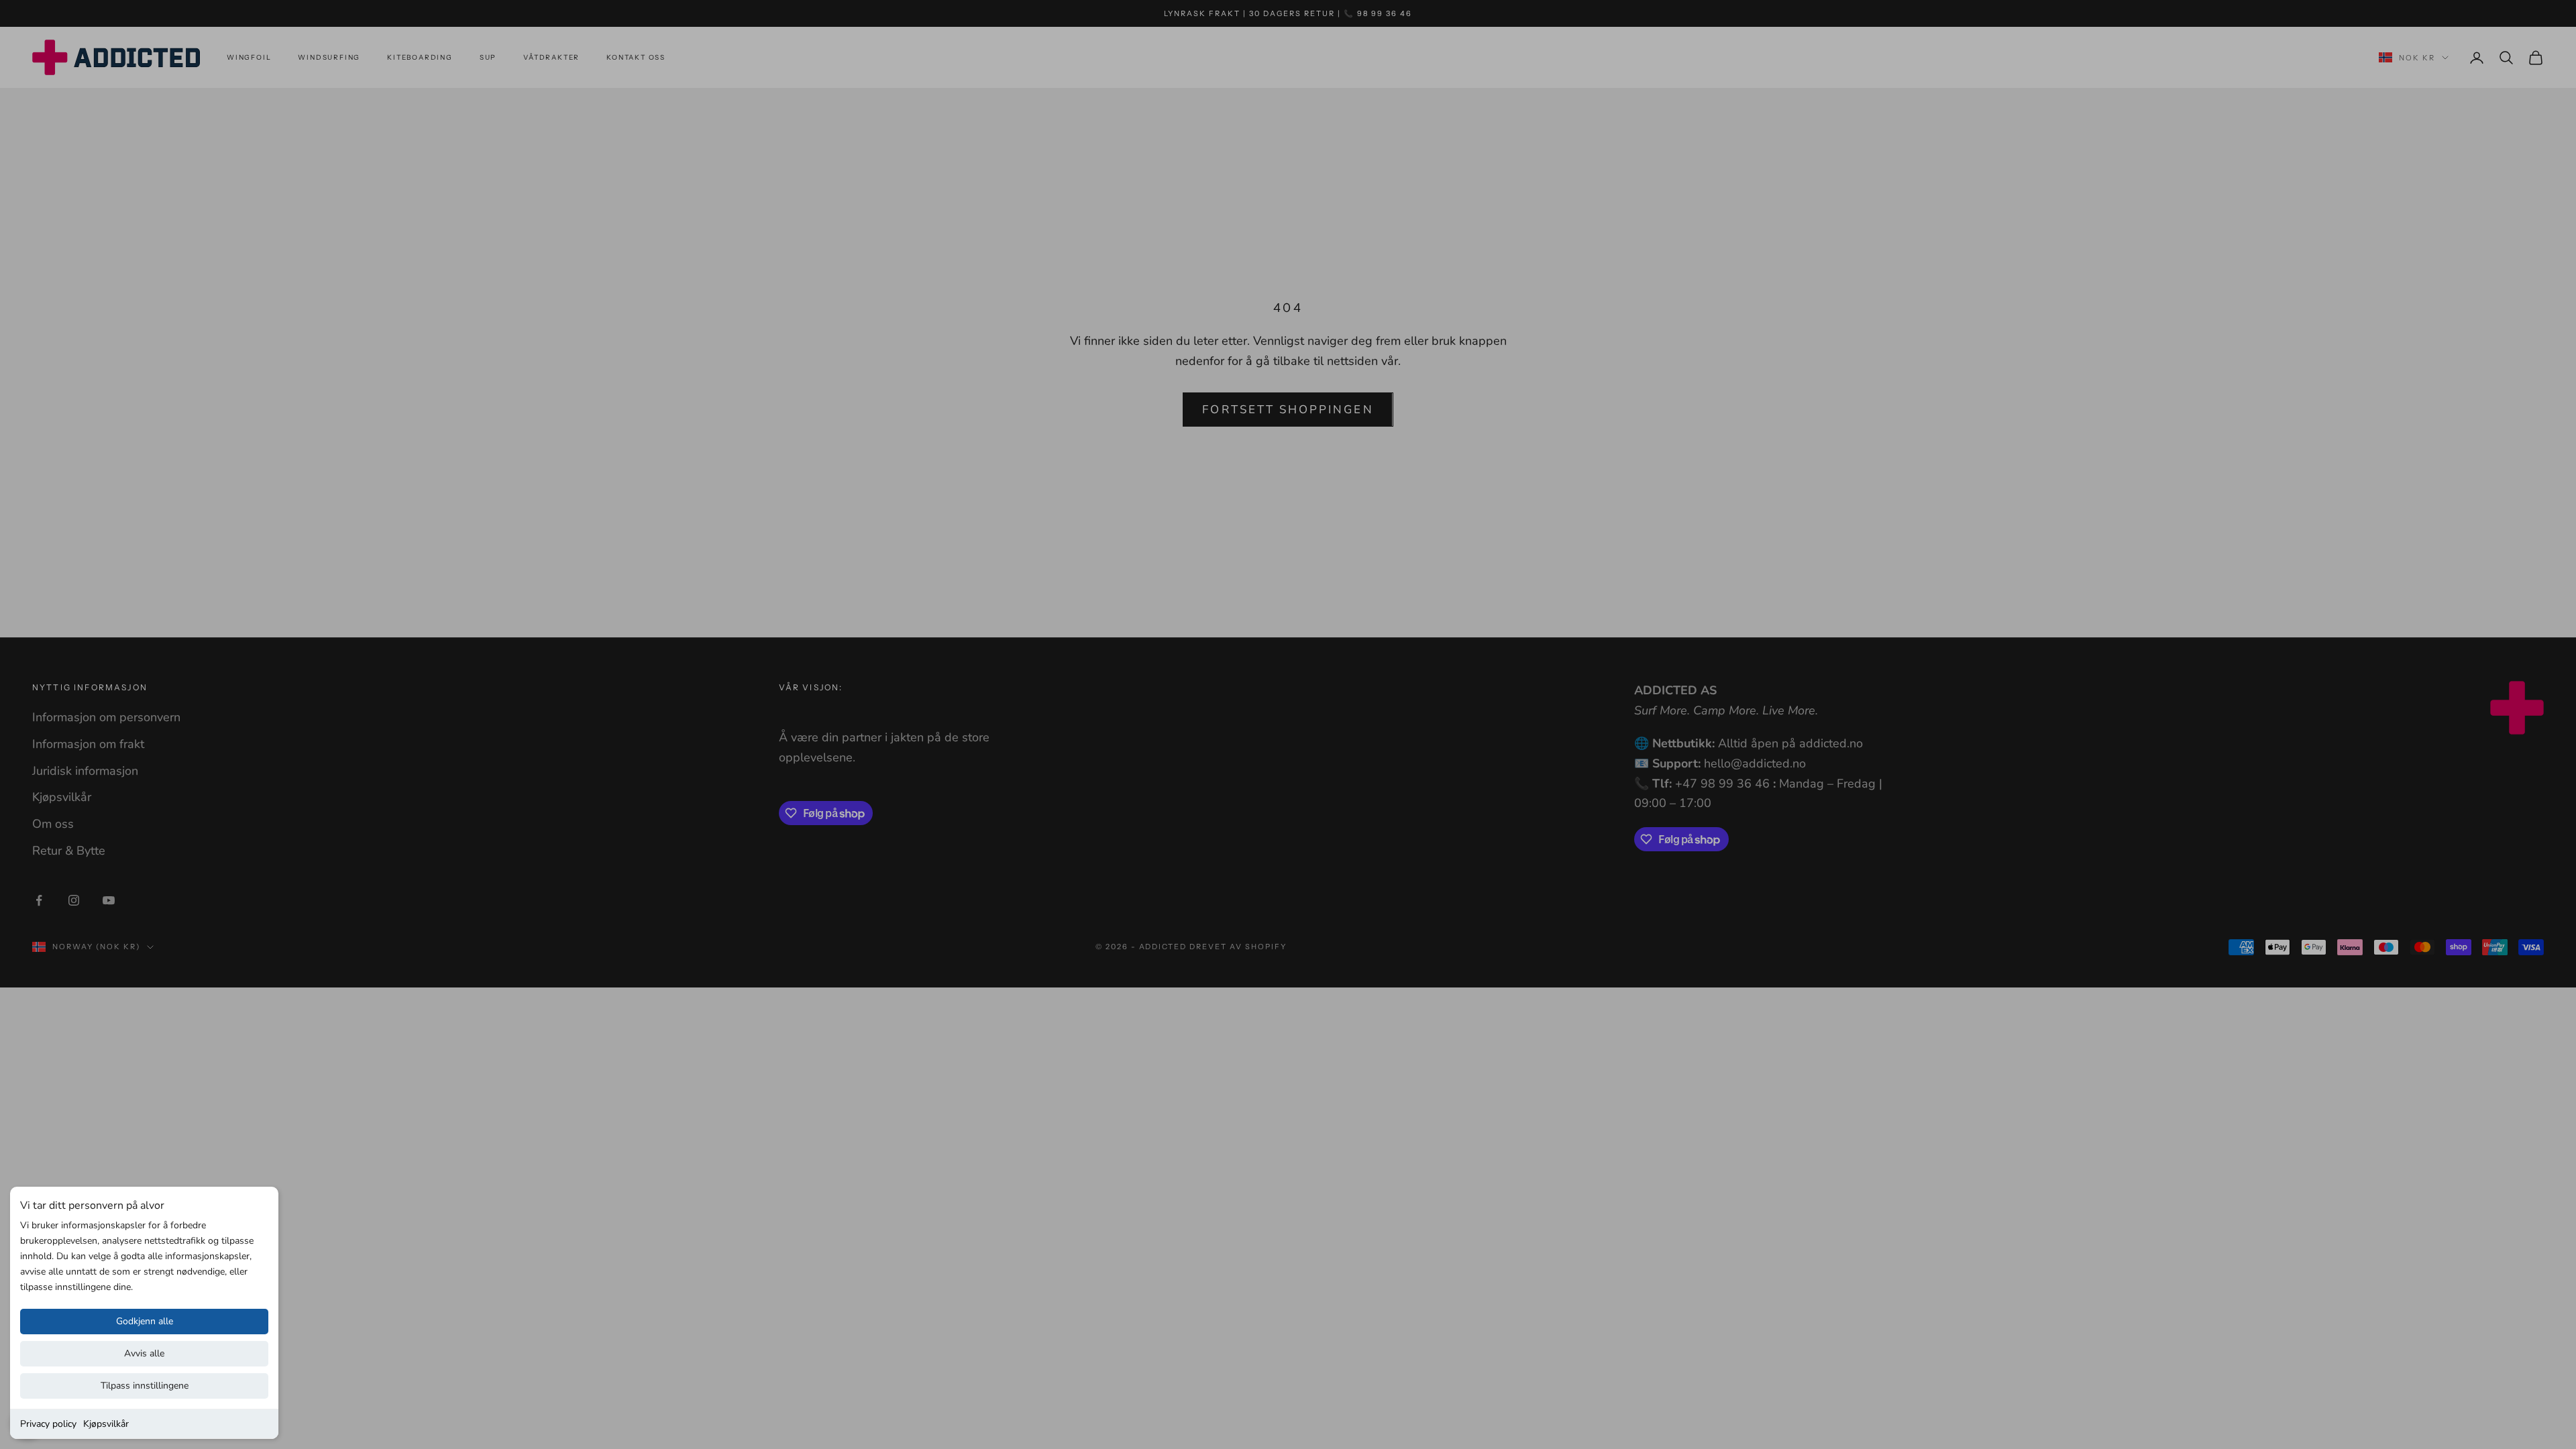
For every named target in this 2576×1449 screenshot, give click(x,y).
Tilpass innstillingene (145, 1386)
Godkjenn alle (145, 1321)
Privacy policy (48, 1424)
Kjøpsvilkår (106, 1424)
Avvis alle (144, 1353)
